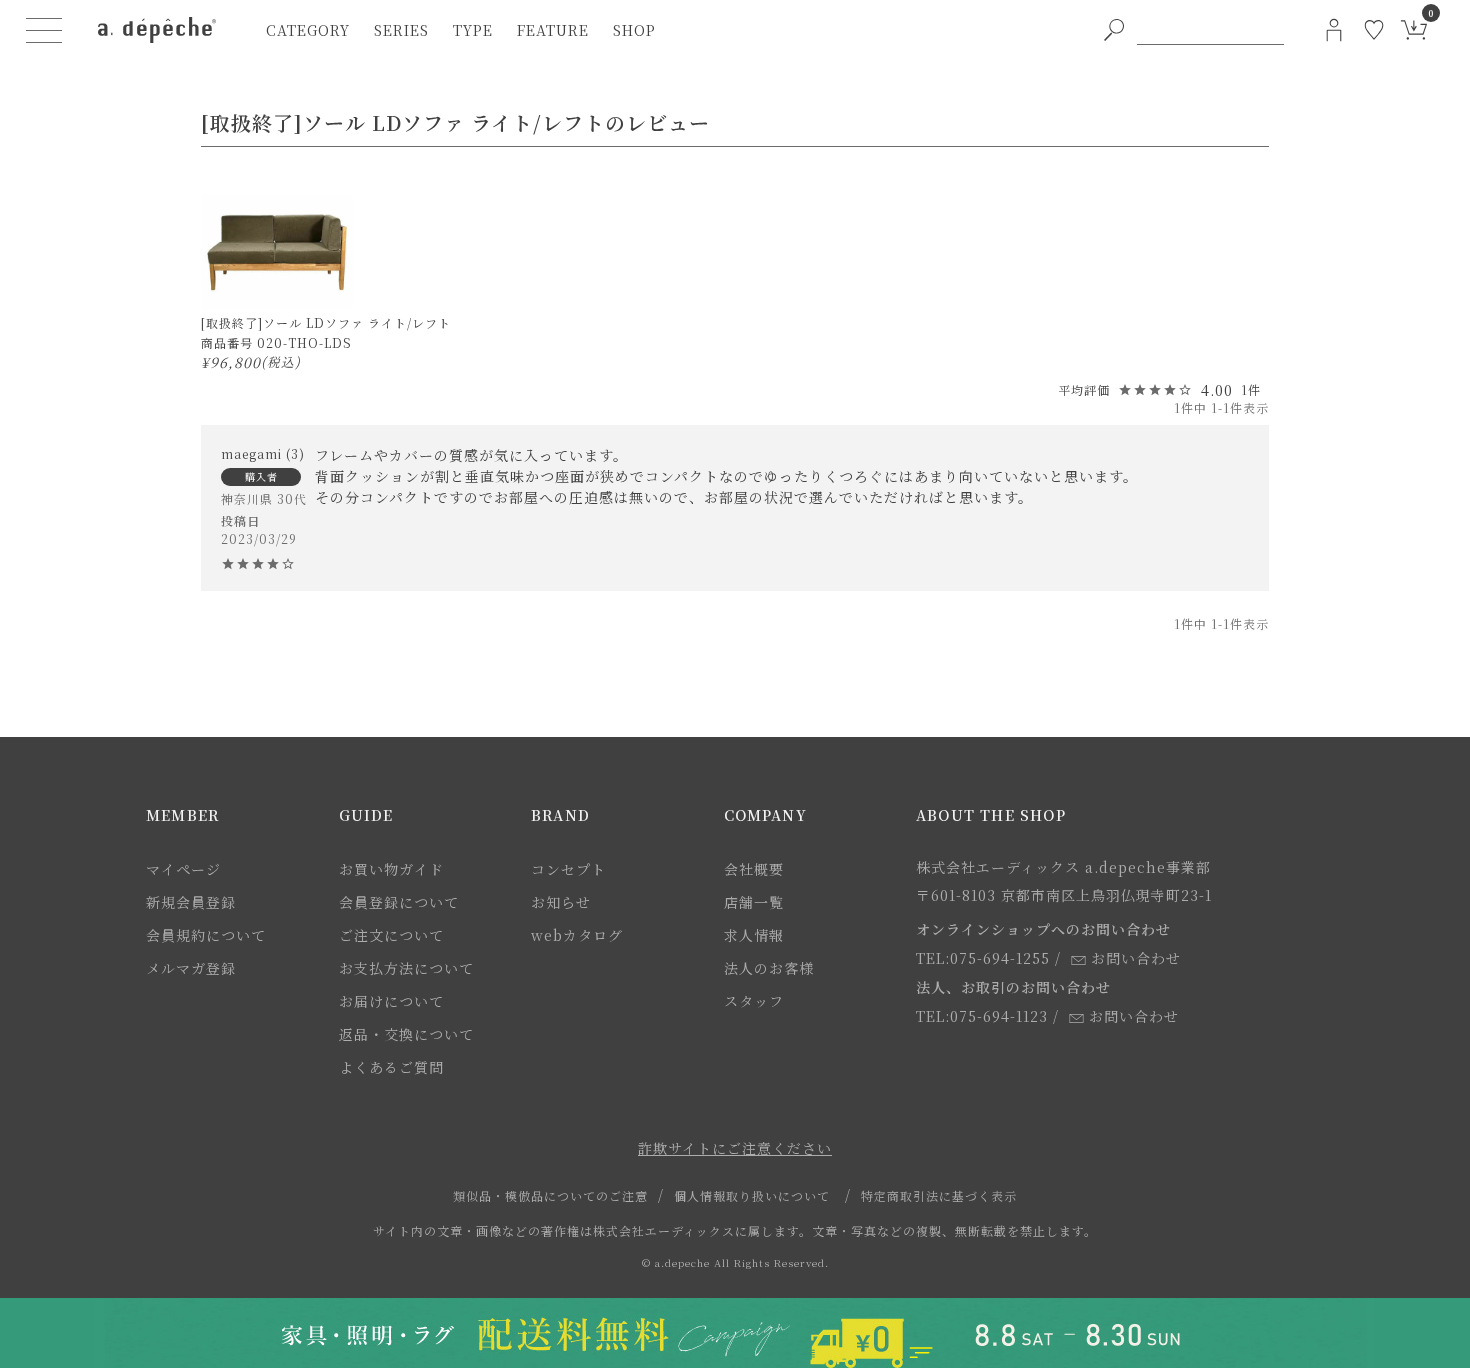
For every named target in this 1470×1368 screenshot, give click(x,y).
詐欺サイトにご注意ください (735, 1148)
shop (634, 30)
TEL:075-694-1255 (983, 958)
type (473, 30)
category (308, 30)
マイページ (183, 869)
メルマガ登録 (191, 968)
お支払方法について (406, 968)
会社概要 (754, 869)
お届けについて (391, 1001)
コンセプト (568, 869)
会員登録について (399, 902)
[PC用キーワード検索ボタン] (1114, 30)
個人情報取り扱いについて (752, 1195)
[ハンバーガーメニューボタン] (44, 30)
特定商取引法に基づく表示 (939, 1195)
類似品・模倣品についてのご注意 (550, 1195)
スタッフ (754, 1001)
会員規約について (206, 935)
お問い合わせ (1136, 958)
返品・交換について (406, 1034)
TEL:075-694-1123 (982, 1016)
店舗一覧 (754, 902)
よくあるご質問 (391, 1067)
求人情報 (754, 935)
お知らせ (561, 902)
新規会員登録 (191, 902)
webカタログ (577, 935)
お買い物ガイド (391, 869)
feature (553, 30)
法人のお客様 (769, 968)
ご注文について (391, 935)
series (401, 30)
